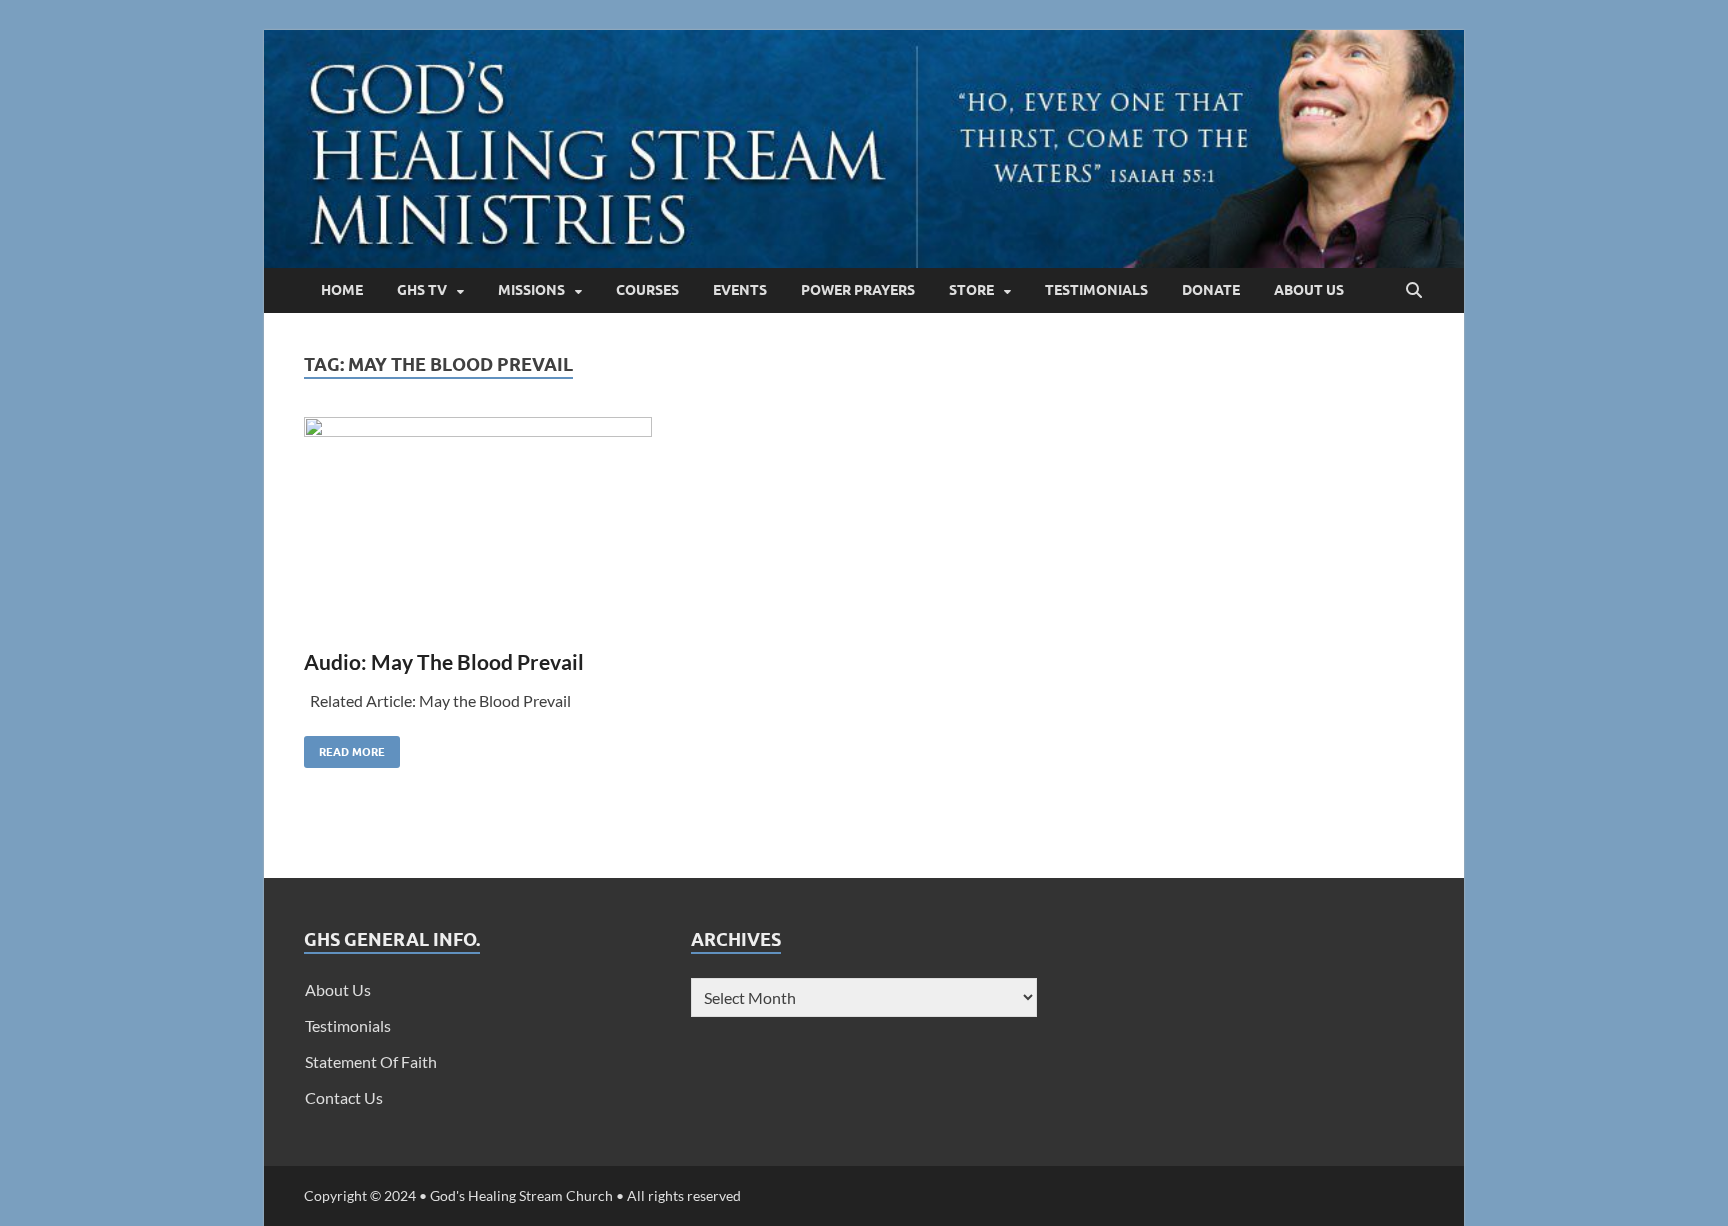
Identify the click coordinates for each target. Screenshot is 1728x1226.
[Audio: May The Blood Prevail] (569, 524)
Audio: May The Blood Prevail (444, 661)
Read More (344, 747)
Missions (531, 290)
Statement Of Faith (371, 1061)
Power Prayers (858, 290)
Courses (647, 290)
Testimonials (1096, 290)
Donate (1211, 290)
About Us (1309, 290)
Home (342, 290)
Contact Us (344, 1097)
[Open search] (1414, 291)
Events (740, 290)
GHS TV (422, 290)
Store (971, 290)
